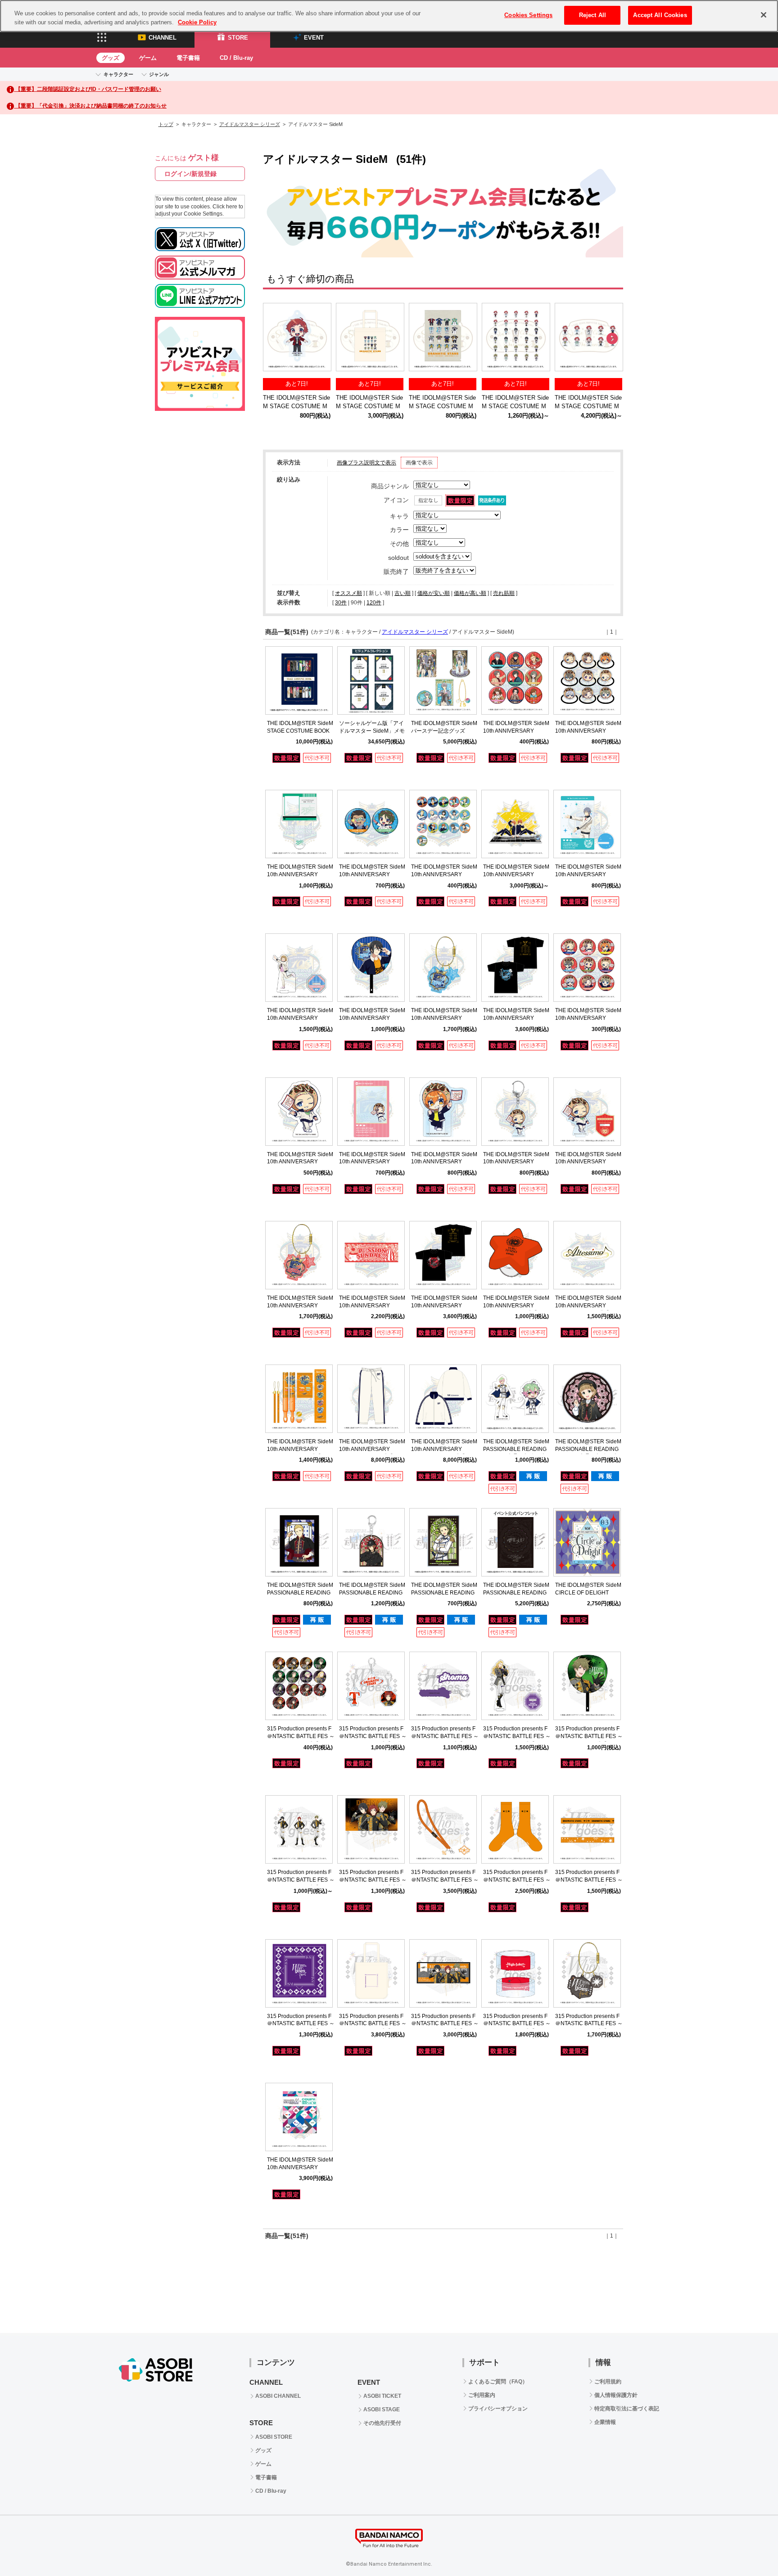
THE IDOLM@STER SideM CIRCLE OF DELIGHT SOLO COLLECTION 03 (588, 1593)
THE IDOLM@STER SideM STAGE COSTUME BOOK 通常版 (300, 731)
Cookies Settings (528, 15)
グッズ (111, 58)
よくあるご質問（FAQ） (498, 2382)
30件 (341, 603)
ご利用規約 (608, 2382)
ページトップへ (749, 2547)
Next (612, 339)
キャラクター (118, 74)
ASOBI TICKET (382, 2396)
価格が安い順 (434, 593)
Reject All (593, 15)
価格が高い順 (470, 593)
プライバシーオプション (498, 2409)
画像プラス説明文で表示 (366, 463)
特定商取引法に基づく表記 (627, 2409)
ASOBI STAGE (382, 2409)
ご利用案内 (482, 2395)
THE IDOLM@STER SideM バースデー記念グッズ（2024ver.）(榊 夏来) (444, 731)
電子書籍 (188, 58)
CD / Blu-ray (236, 58)
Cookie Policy (197, 22)
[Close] (764, 15)
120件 (374, 603)
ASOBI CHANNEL (278, 2396)
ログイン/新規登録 (190, 174)
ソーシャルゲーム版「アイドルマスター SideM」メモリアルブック (372, 731)
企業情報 (605, 2422)
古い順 (403, 593)
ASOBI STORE (274, 2437)
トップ (166, 124)
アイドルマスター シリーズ (250, 124)
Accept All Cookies (660, 15)
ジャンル (159, 74)
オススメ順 (348, 593)
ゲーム (148, 58)
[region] (389, 16)
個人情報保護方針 (616, 2395)
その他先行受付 (382, 2423)
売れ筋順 (504, 593)
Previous (274, 339)
